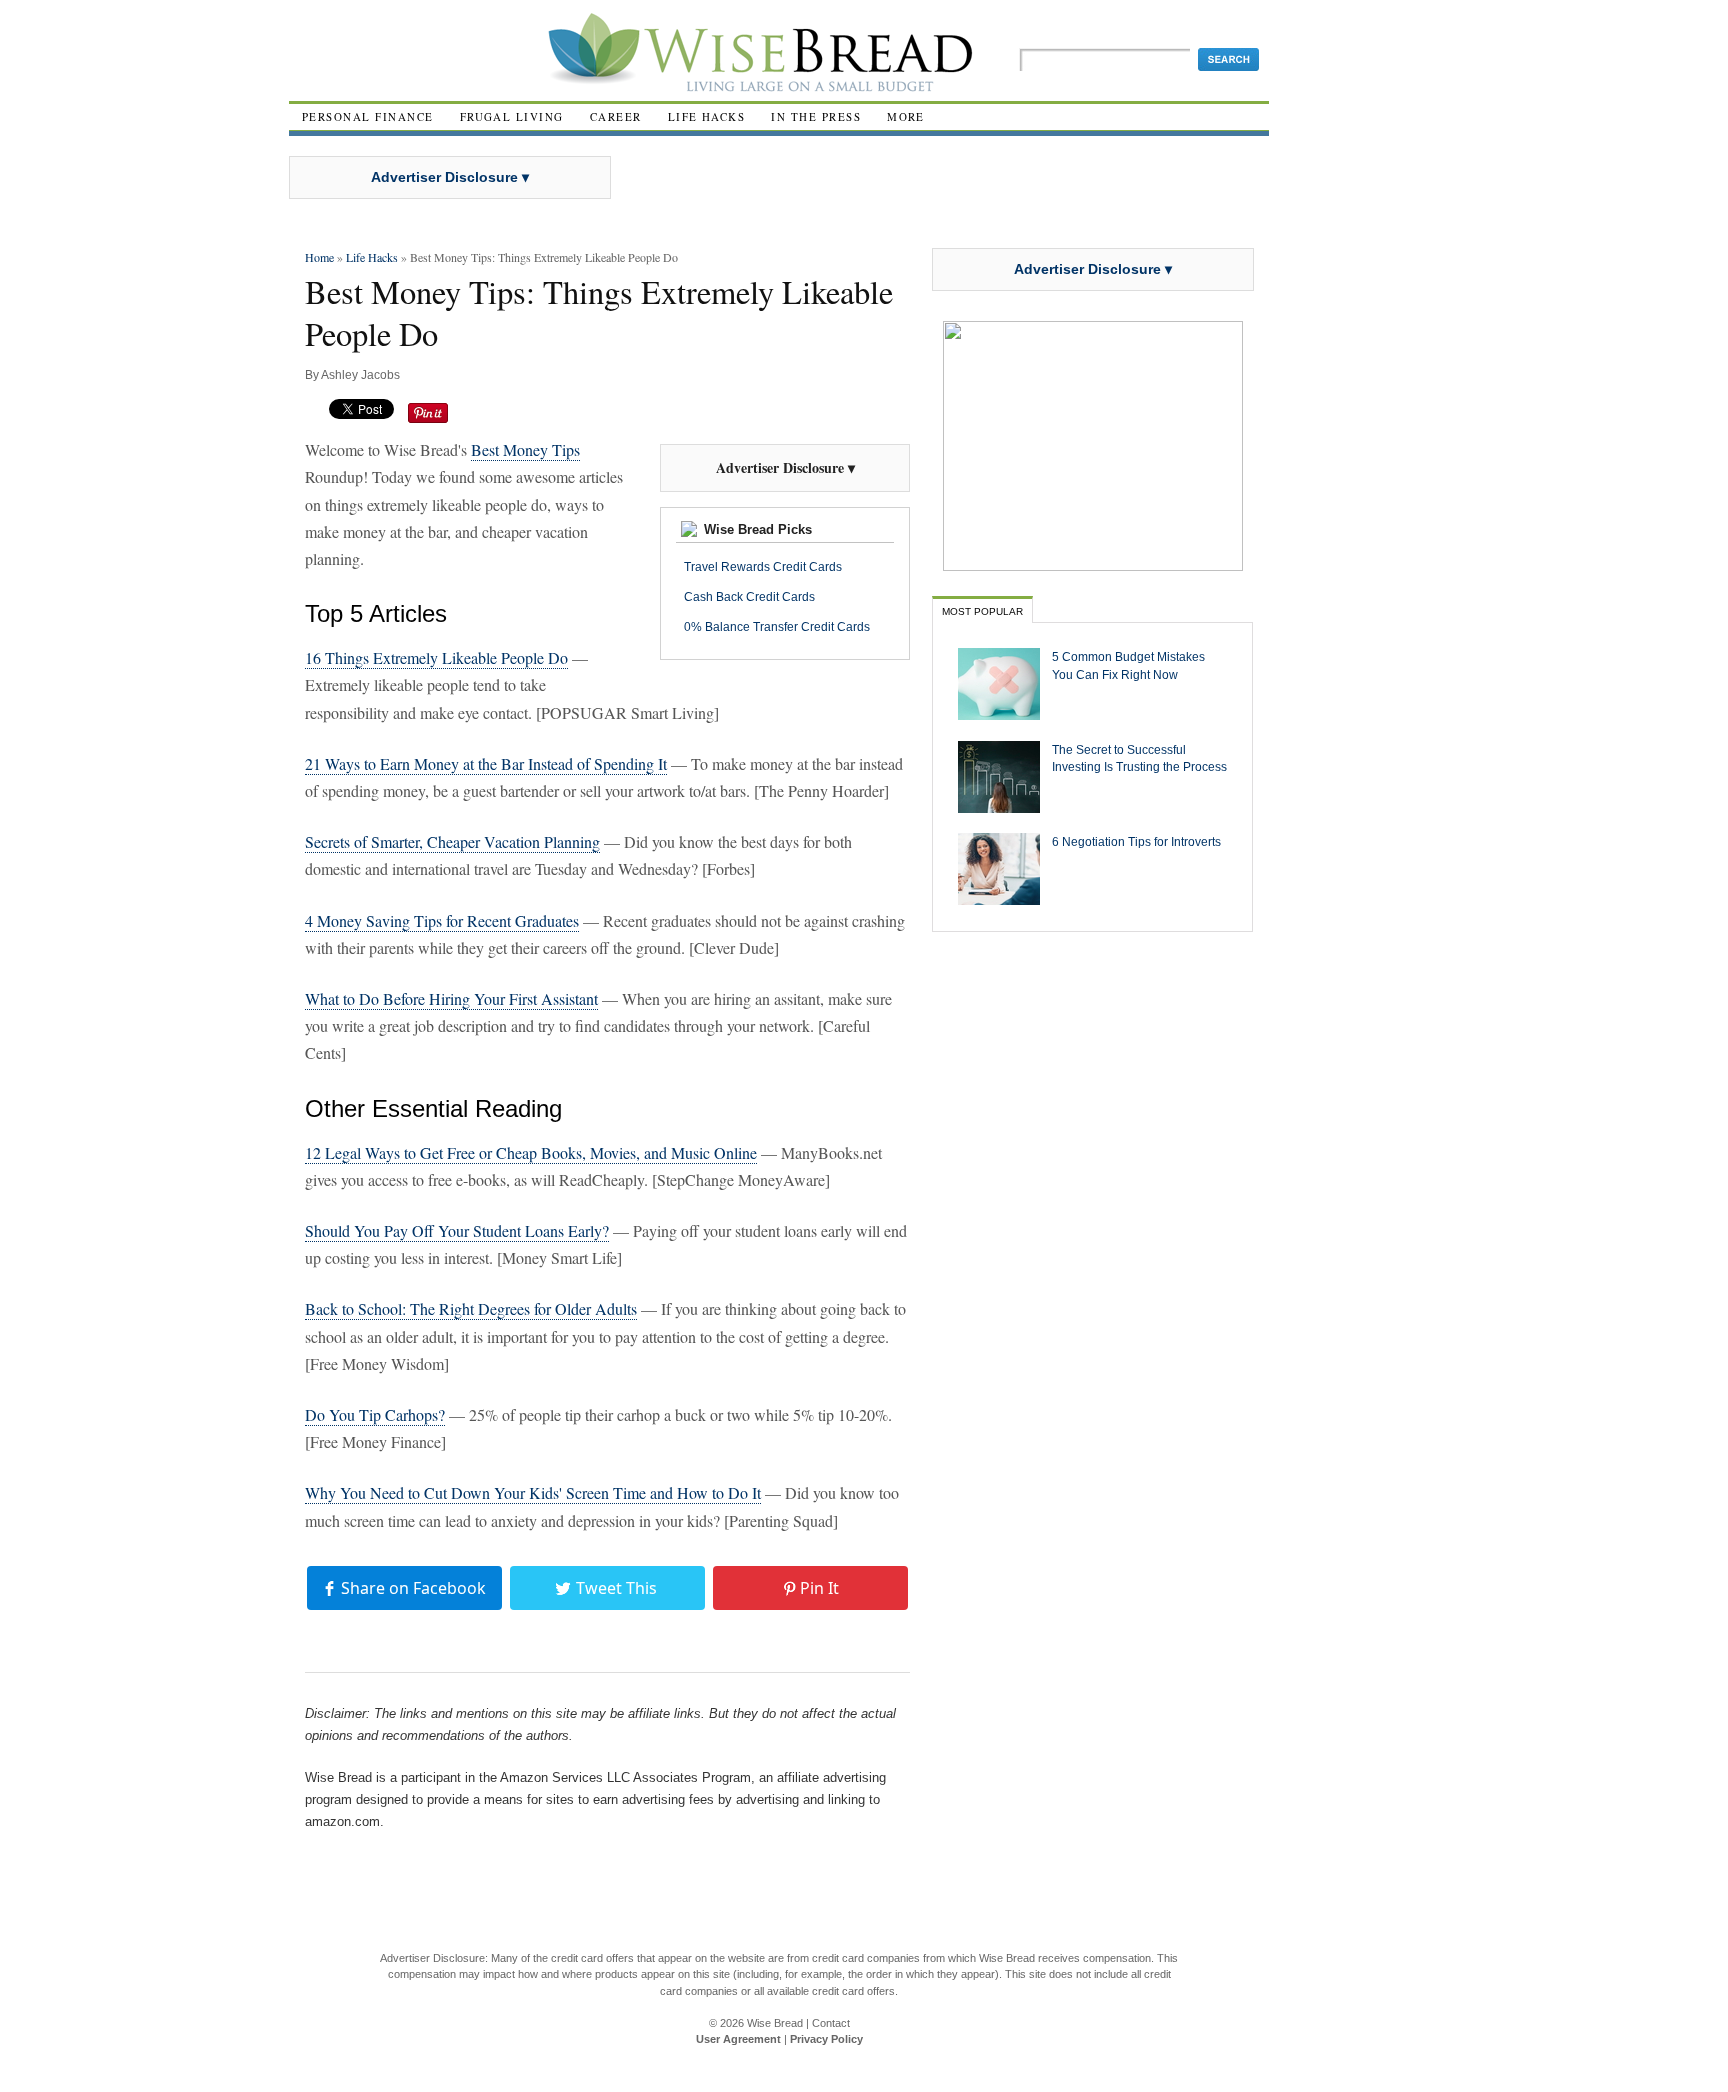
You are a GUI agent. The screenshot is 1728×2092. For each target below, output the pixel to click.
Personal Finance (368, 116)
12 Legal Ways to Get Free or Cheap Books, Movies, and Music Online (531, 1152)
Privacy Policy (826, 2039)
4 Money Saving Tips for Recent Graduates (442, 920)
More (906, 116)
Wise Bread (775, 2023)
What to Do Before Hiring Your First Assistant (451, 998)
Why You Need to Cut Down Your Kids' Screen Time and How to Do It (533, 1492)
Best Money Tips (525, 449)
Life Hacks (707, 116)
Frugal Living (512, 116)
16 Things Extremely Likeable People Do (436, 657)
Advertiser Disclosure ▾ (450, 177)
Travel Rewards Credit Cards (763, 567)
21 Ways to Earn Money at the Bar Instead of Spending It (486, 763)
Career (616, 116)
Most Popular (982, 611)
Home (319, 257)
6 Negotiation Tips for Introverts (1136, 841)
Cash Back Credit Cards (749, 597)
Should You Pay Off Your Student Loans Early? (457, 1230)
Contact (831, 2023)
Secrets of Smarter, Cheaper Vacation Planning (452, 841)
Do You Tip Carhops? (375, 1414)
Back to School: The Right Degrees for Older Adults (471, 1308)
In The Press (816, 116)
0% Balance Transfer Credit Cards (777, 627)
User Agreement (738, 2039)
